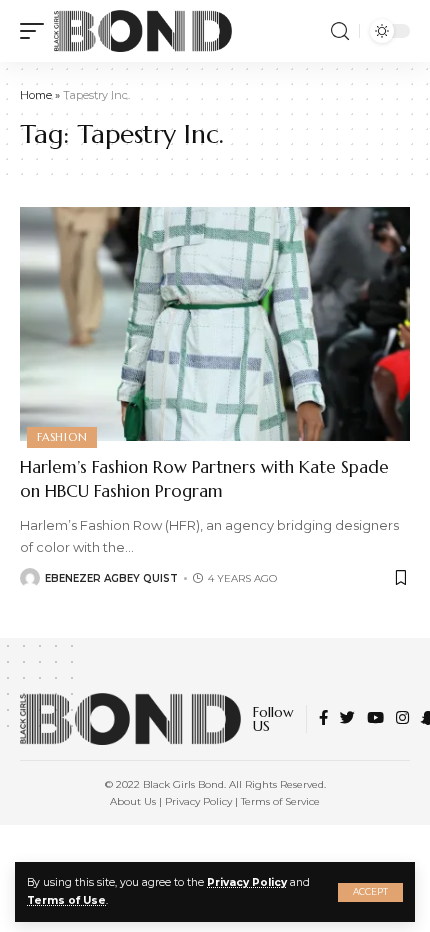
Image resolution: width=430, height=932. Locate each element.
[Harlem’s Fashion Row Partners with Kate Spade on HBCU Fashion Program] (215, 324)
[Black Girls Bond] (143, 31)
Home (36, 95)
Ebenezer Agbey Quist (111, 578)
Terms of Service (280, 801)
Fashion (62, 437)
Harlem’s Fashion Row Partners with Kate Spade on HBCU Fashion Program (204, 479)
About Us (133, 801)
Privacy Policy (247, 882)
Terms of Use (66, 900)
